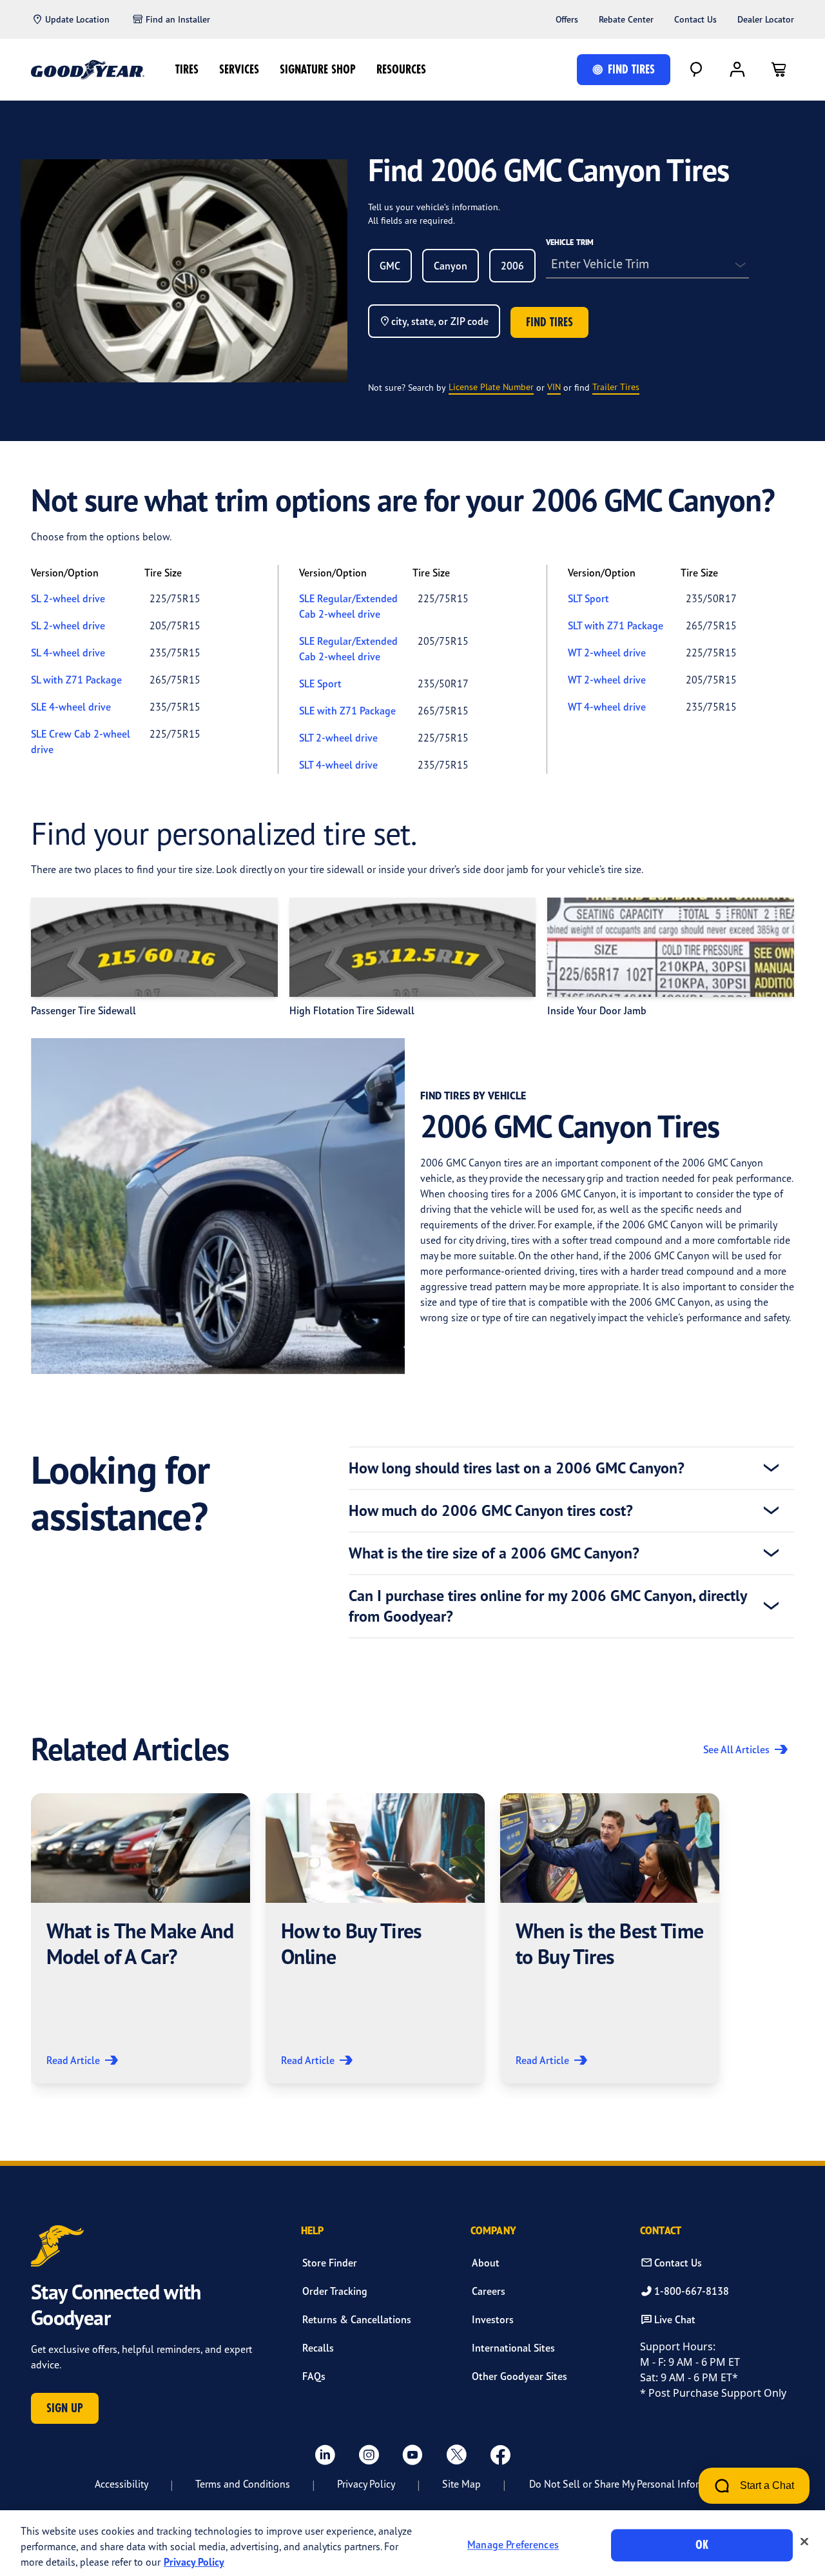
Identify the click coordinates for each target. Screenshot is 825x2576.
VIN (554, 387)
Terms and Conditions (243, 2484)
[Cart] (779, 70)
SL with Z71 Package (76, 680)
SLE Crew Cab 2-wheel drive (81, 742)
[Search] (696, 70)
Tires (187, 69)
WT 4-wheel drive (607, 707)
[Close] (804, 2542)
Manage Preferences (513, 2545)
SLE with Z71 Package (347, 711)
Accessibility (121, 2484)
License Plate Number (491, 387)
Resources (401, 69)
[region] (412, 2543)
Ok (702, 2545)
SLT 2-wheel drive (338, 738)
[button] (141, 1938)
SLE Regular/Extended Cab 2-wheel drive (348, 606)
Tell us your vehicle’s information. (434, 207)
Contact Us (695, 19)
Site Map (461, 2484)
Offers (567, 19)
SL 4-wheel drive (68, 653)
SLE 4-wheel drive (71, 707)
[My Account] (737, 70)
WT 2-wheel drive (607, 653)
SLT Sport (588, 598)
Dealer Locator (766, 19)
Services (239, 69)
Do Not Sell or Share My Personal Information (629, 2484)
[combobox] (390, 266)
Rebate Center (626, 19)
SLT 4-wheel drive (338, 765)
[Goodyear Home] (88, 70)
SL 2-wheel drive (68, 598)
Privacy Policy (366, 2484)
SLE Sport (320, 683)
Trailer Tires (616, 387)
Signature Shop (318, 69)
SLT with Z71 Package (616, 625)
